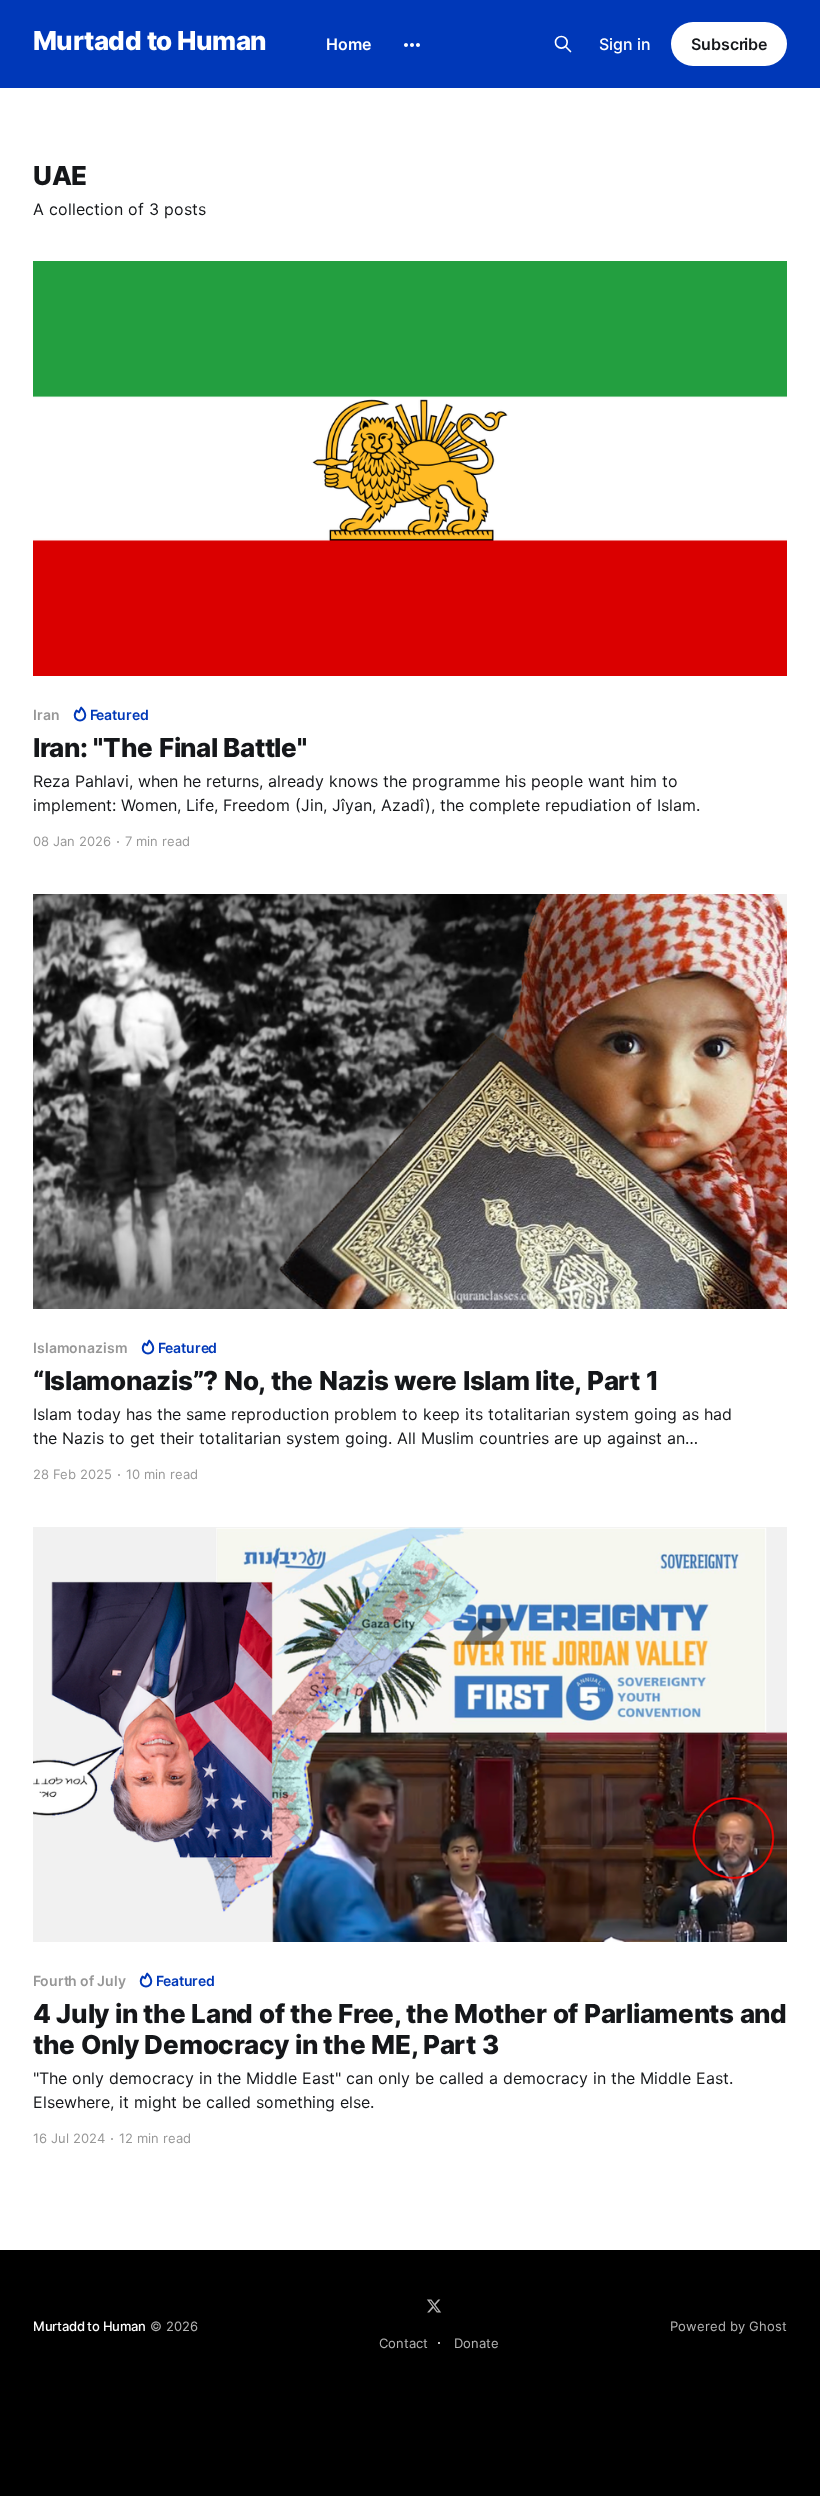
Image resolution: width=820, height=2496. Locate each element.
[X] (434, 2306)
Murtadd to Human (149, 41)
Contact (403, 2343)
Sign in (625, 44)
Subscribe (729, 44)
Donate (476, 2343)
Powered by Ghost (728, 2326)
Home (348, 44)
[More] (412, 45)
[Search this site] (563, 44)
